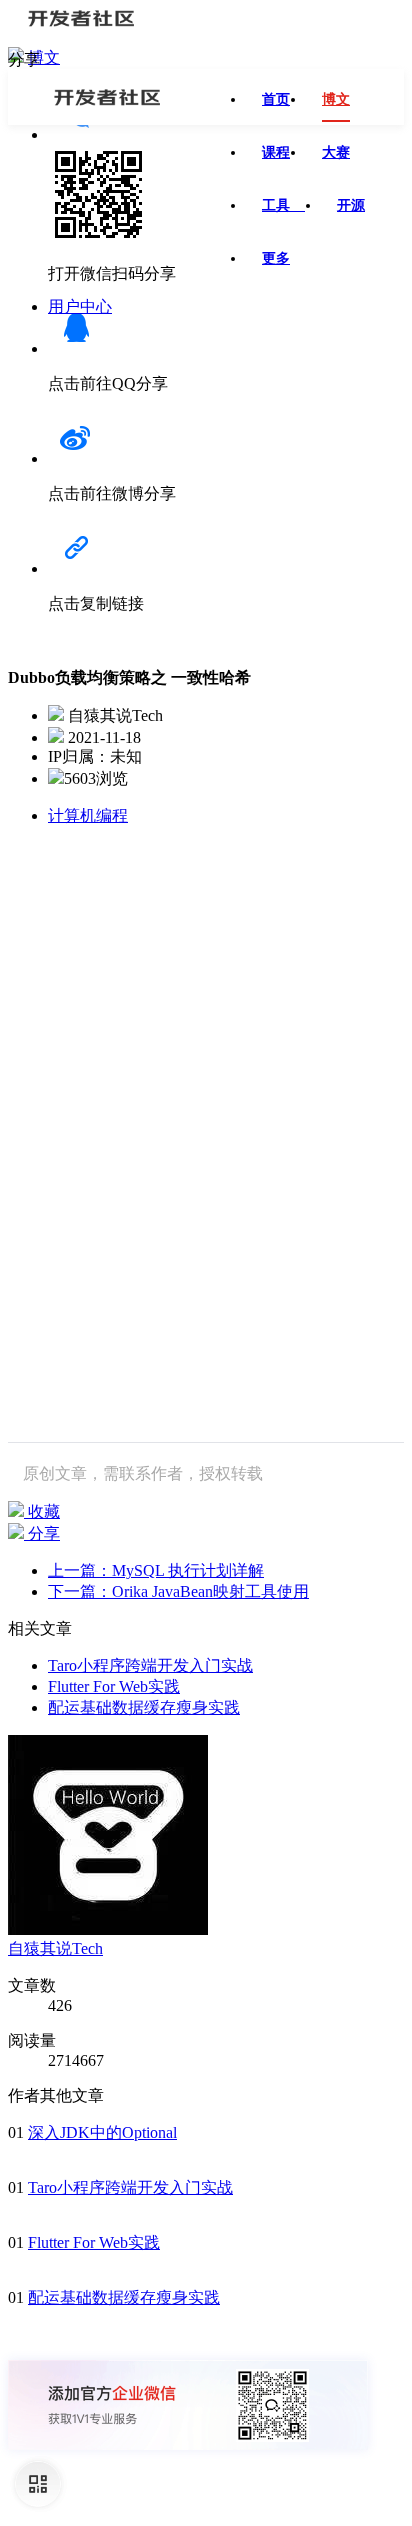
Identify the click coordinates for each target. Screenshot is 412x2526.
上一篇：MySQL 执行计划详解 (156, 1570)
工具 (283, 205)
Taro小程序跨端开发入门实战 (150, 1665)
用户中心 (80, 306)
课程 (276, 152)
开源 (351, 205)
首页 (276, 99)
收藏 (42, 1511)
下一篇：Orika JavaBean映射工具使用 (178, 1591)
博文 (44, 57)
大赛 (336, 152)
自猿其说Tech (55, 1948)
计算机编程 (88, 815)
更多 (276, 258)
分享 (42, 1533)
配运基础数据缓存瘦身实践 (144, 1707)
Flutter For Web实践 (114, 1686)
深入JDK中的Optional (102, 2132)
